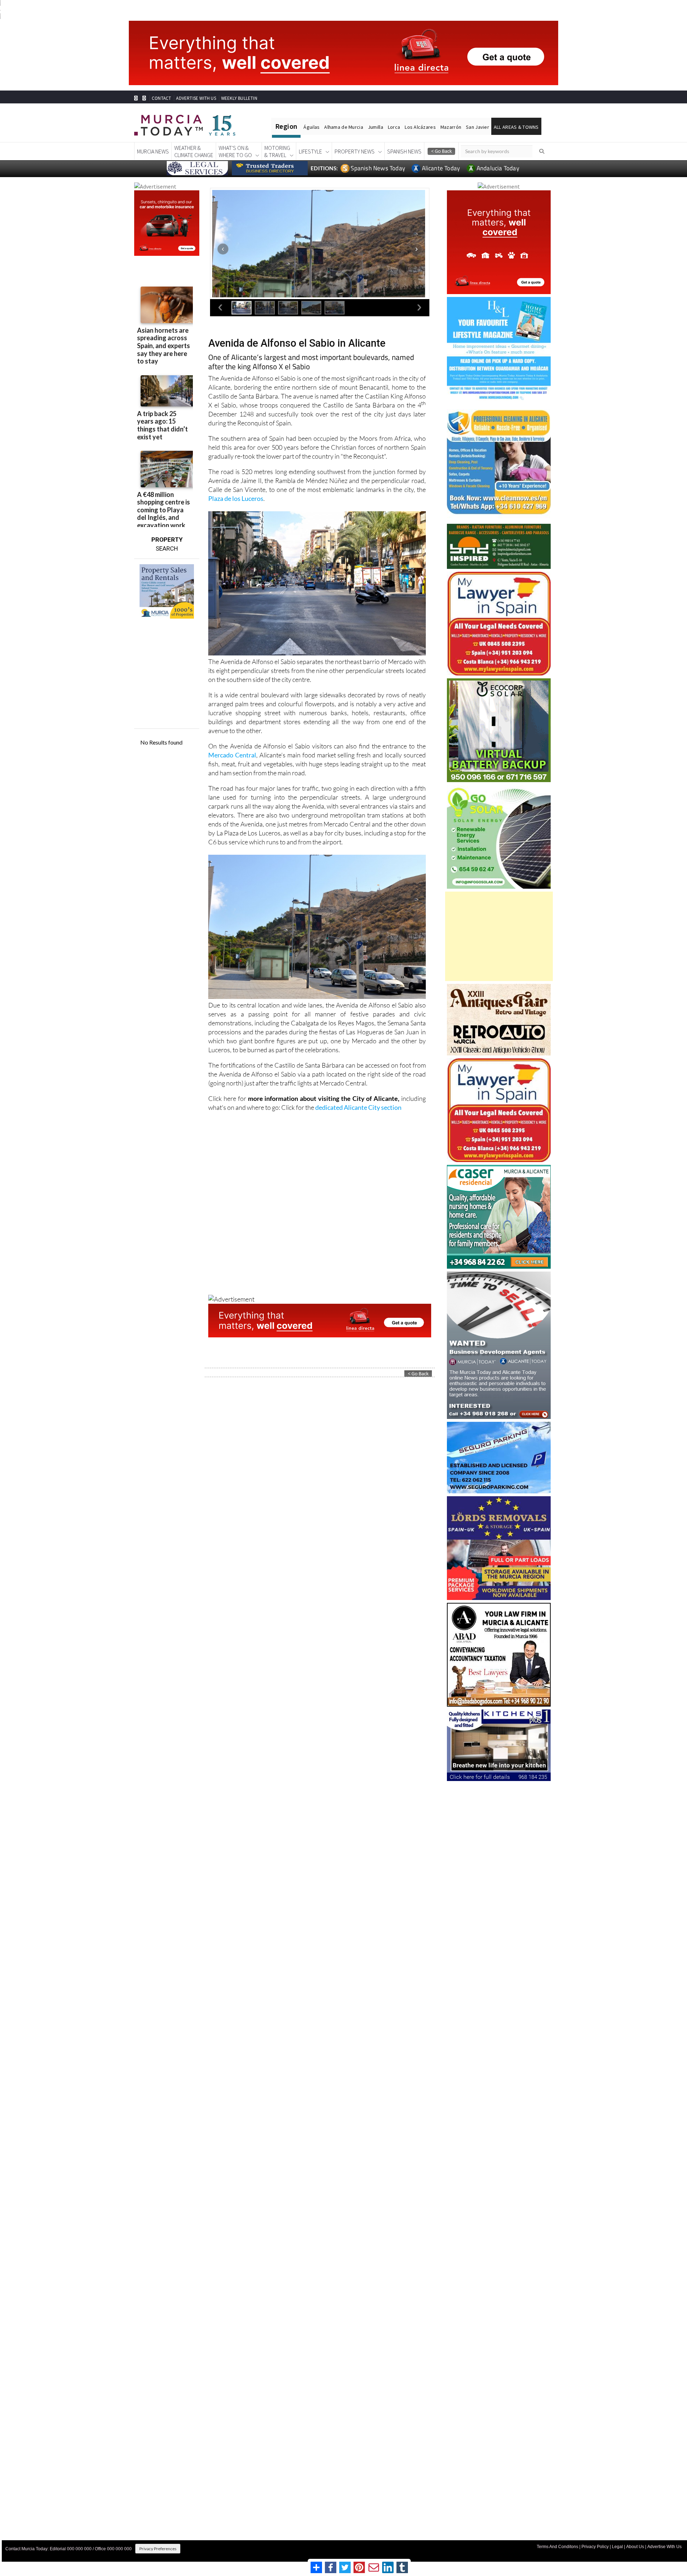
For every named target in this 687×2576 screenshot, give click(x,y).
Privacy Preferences (158, 2549)
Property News (355, 151)
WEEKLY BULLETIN (239, 98)
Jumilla (376, 127)
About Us (635, 2547)
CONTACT (161, 98)
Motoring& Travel (277, 151)
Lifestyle (310, 151)
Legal (617, 2547)
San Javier (478, 127)
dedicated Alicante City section (358, 1107)
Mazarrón (451, 127)
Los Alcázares (420, 127)
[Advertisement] (499, 936)
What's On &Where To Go (235, 151)
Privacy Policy (595, 2547)
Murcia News (153, 151)
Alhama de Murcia (343, 127)
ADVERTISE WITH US (196, 98)
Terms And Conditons (557, 2547)
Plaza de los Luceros (236, 498)
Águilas (311, 127)
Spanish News (404, 151)
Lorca (394, 127)
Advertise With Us (664, 2547)
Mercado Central (232, 755)
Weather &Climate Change (194, 151)
